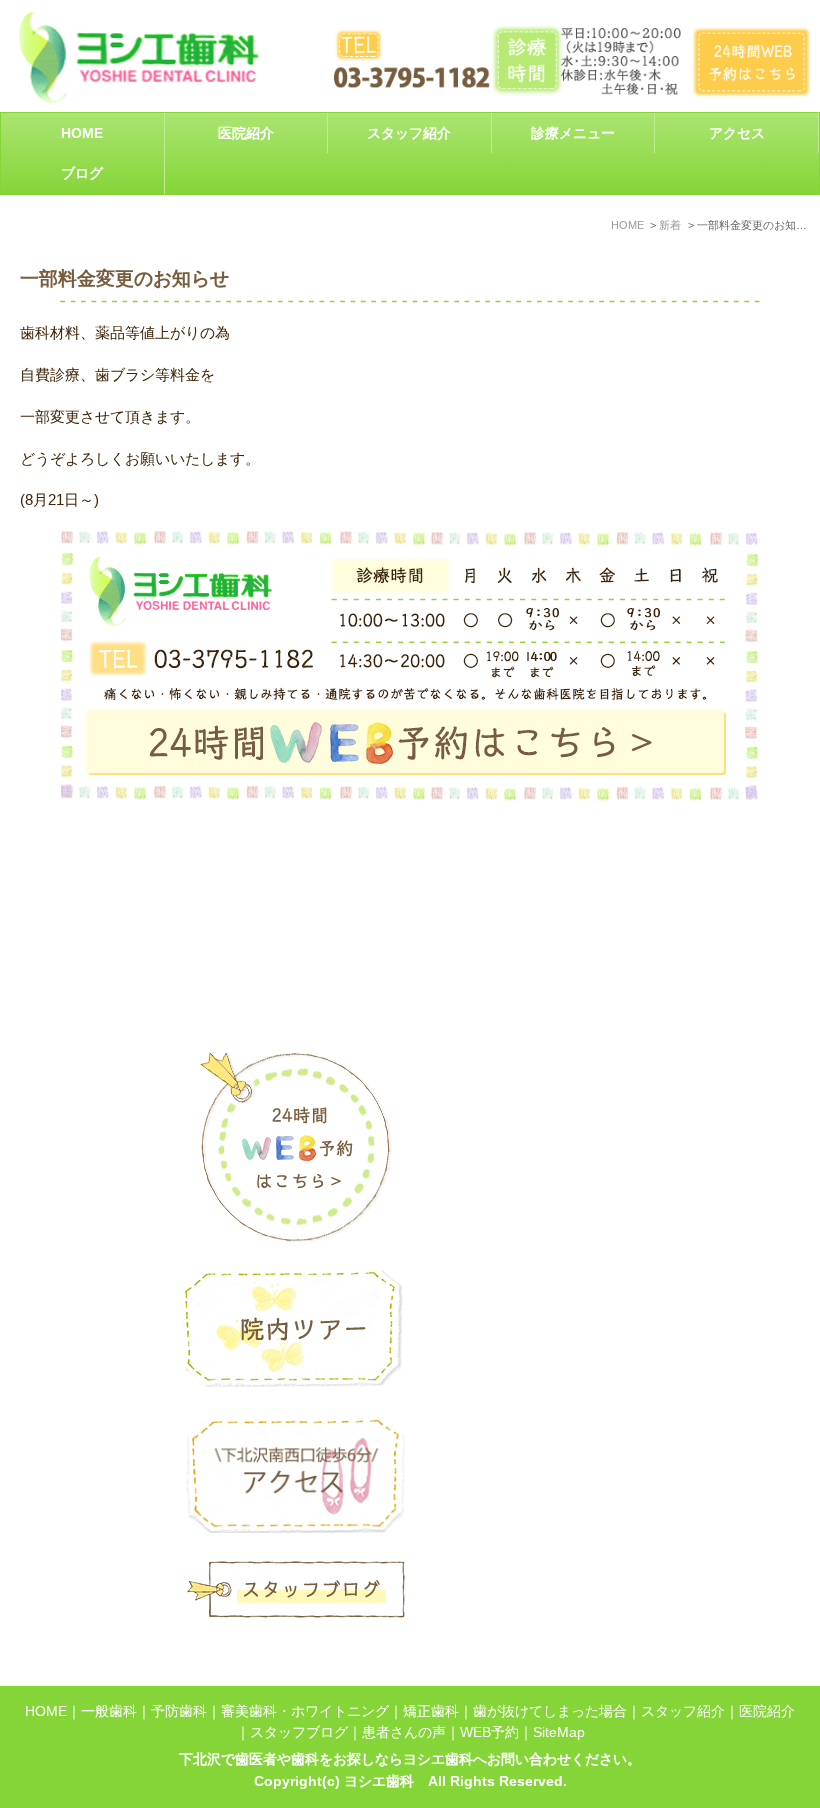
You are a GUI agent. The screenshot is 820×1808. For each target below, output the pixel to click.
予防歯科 (179, 1711)
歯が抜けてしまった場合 (550, 1711)
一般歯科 (109, 1711)
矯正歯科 (431, 1711)
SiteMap (559, 1732)
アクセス (737, 133)
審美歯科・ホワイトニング (305, 1711)
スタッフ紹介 (409, 133)
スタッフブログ (299, 1732)
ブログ (82, 173)
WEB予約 (489, 1732)
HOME (82, 133)
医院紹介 (767, 1711)
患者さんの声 (404, 1732)
